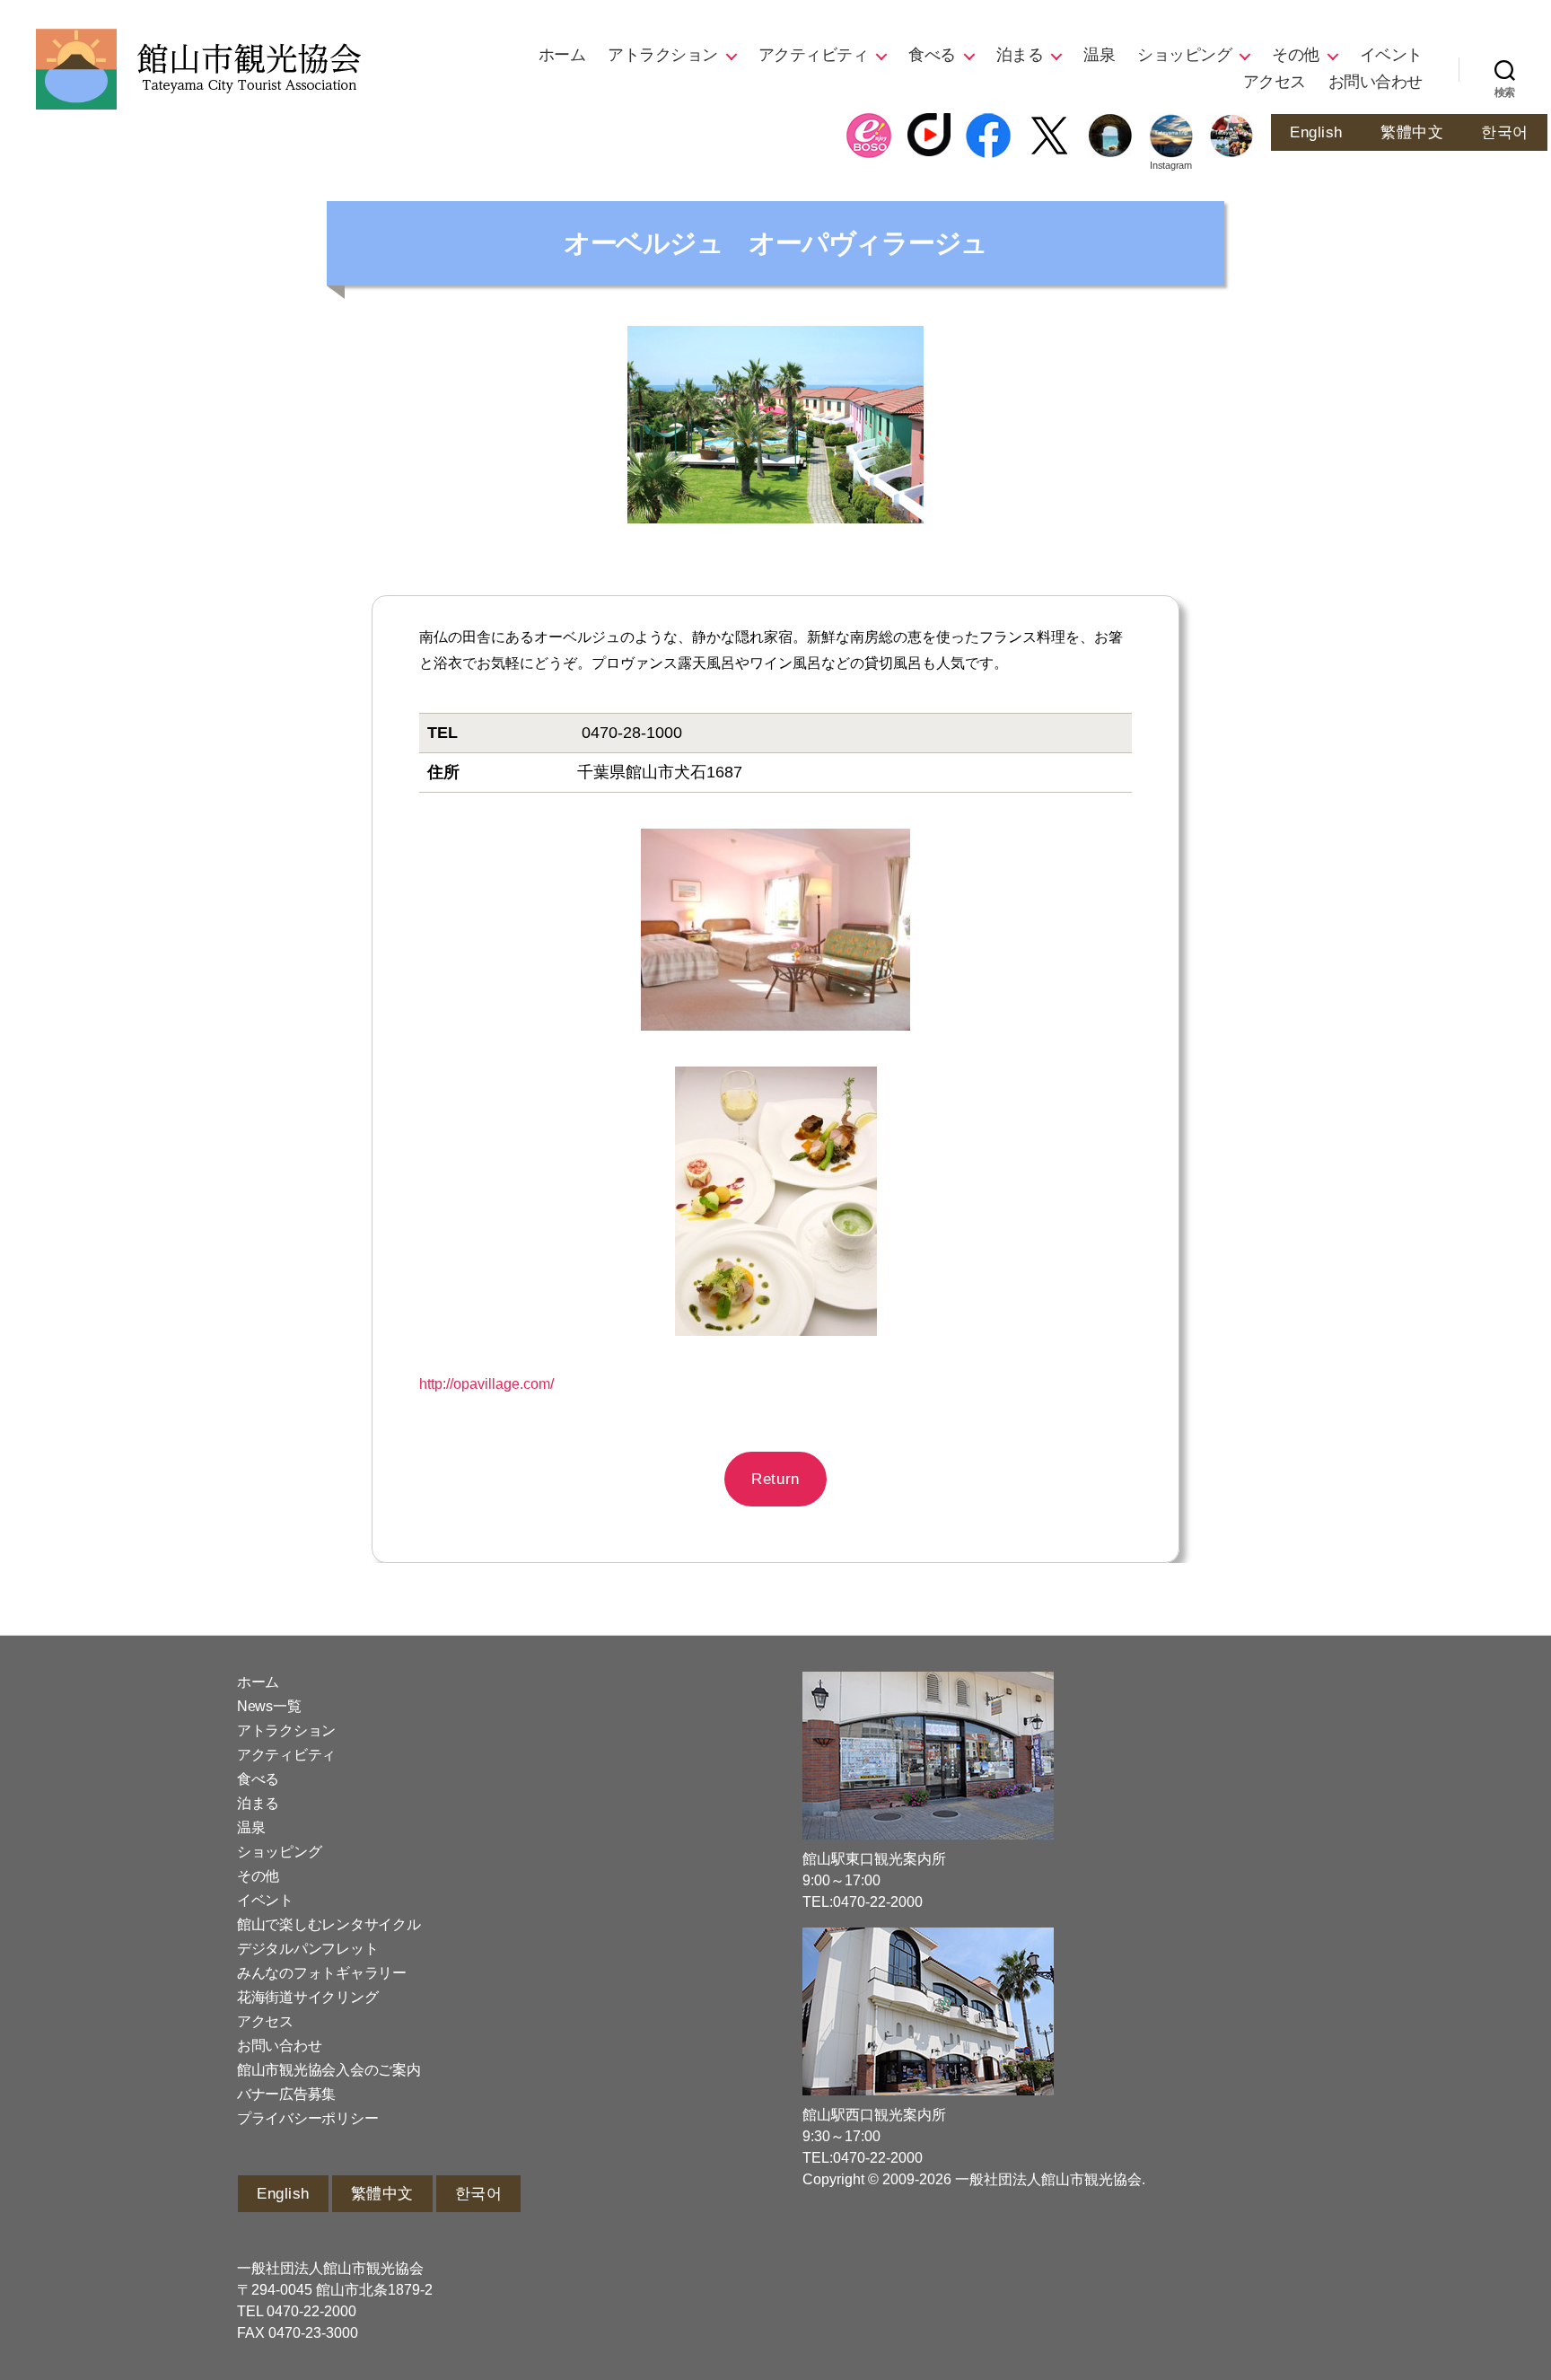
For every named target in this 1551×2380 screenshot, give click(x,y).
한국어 (1505, 132)
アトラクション (663, 55)
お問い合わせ (1376, 82)
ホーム (562, 55)
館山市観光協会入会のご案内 (329, 2070)
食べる (932, 55)
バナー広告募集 (286, 2094)
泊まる (1020, 55)
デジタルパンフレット (307, 1949)
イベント (1391, 55)
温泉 (1099, 55)
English (1316, 132)
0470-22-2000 (311, 2311)
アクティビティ (814, 55)
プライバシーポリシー (307, 2118)
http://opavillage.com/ (486, 1384)
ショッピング (1184, 55)
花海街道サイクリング (307, 1997)
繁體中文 (1412, 132)
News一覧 (269, 1706)
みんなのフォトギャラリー (322, 1973)
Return (775, 1479)
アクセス (1275, 82)
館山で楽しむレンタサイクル (329, 1924)
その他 (1296, 55)
